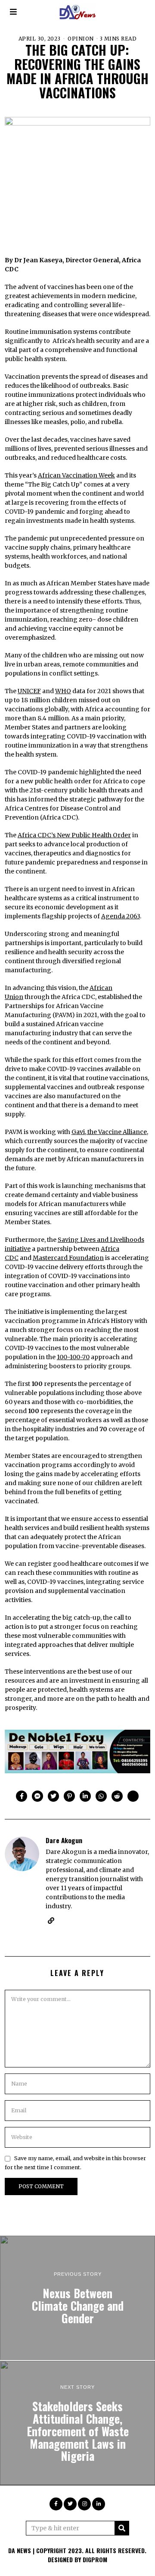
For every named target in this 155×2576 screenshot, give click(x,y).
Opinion (81, 39)
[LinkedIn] (99, 2504)
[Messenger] (37, 1796)
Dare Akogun (64, 1840)
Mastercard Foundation (68, 1258)
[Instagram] (84, 2504)
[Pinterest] (69, 1796)
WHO (63, 691)
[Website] (51, 1921)
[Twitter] (53, 1796)
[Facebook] (22, 1796)
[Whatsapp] (101, 1796)
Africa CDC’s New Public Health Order (74, 835)
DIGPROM (95, 2559)
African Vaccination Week (76, 475)
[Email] (133, 1796)
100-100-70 (73, 1357)
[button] (122, 2528)
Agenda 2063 (121, 916)
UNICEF (29, 691)
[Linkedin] (85, 1796)
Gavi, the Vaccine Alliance (109, 1132)
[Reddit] (117, 1796)
